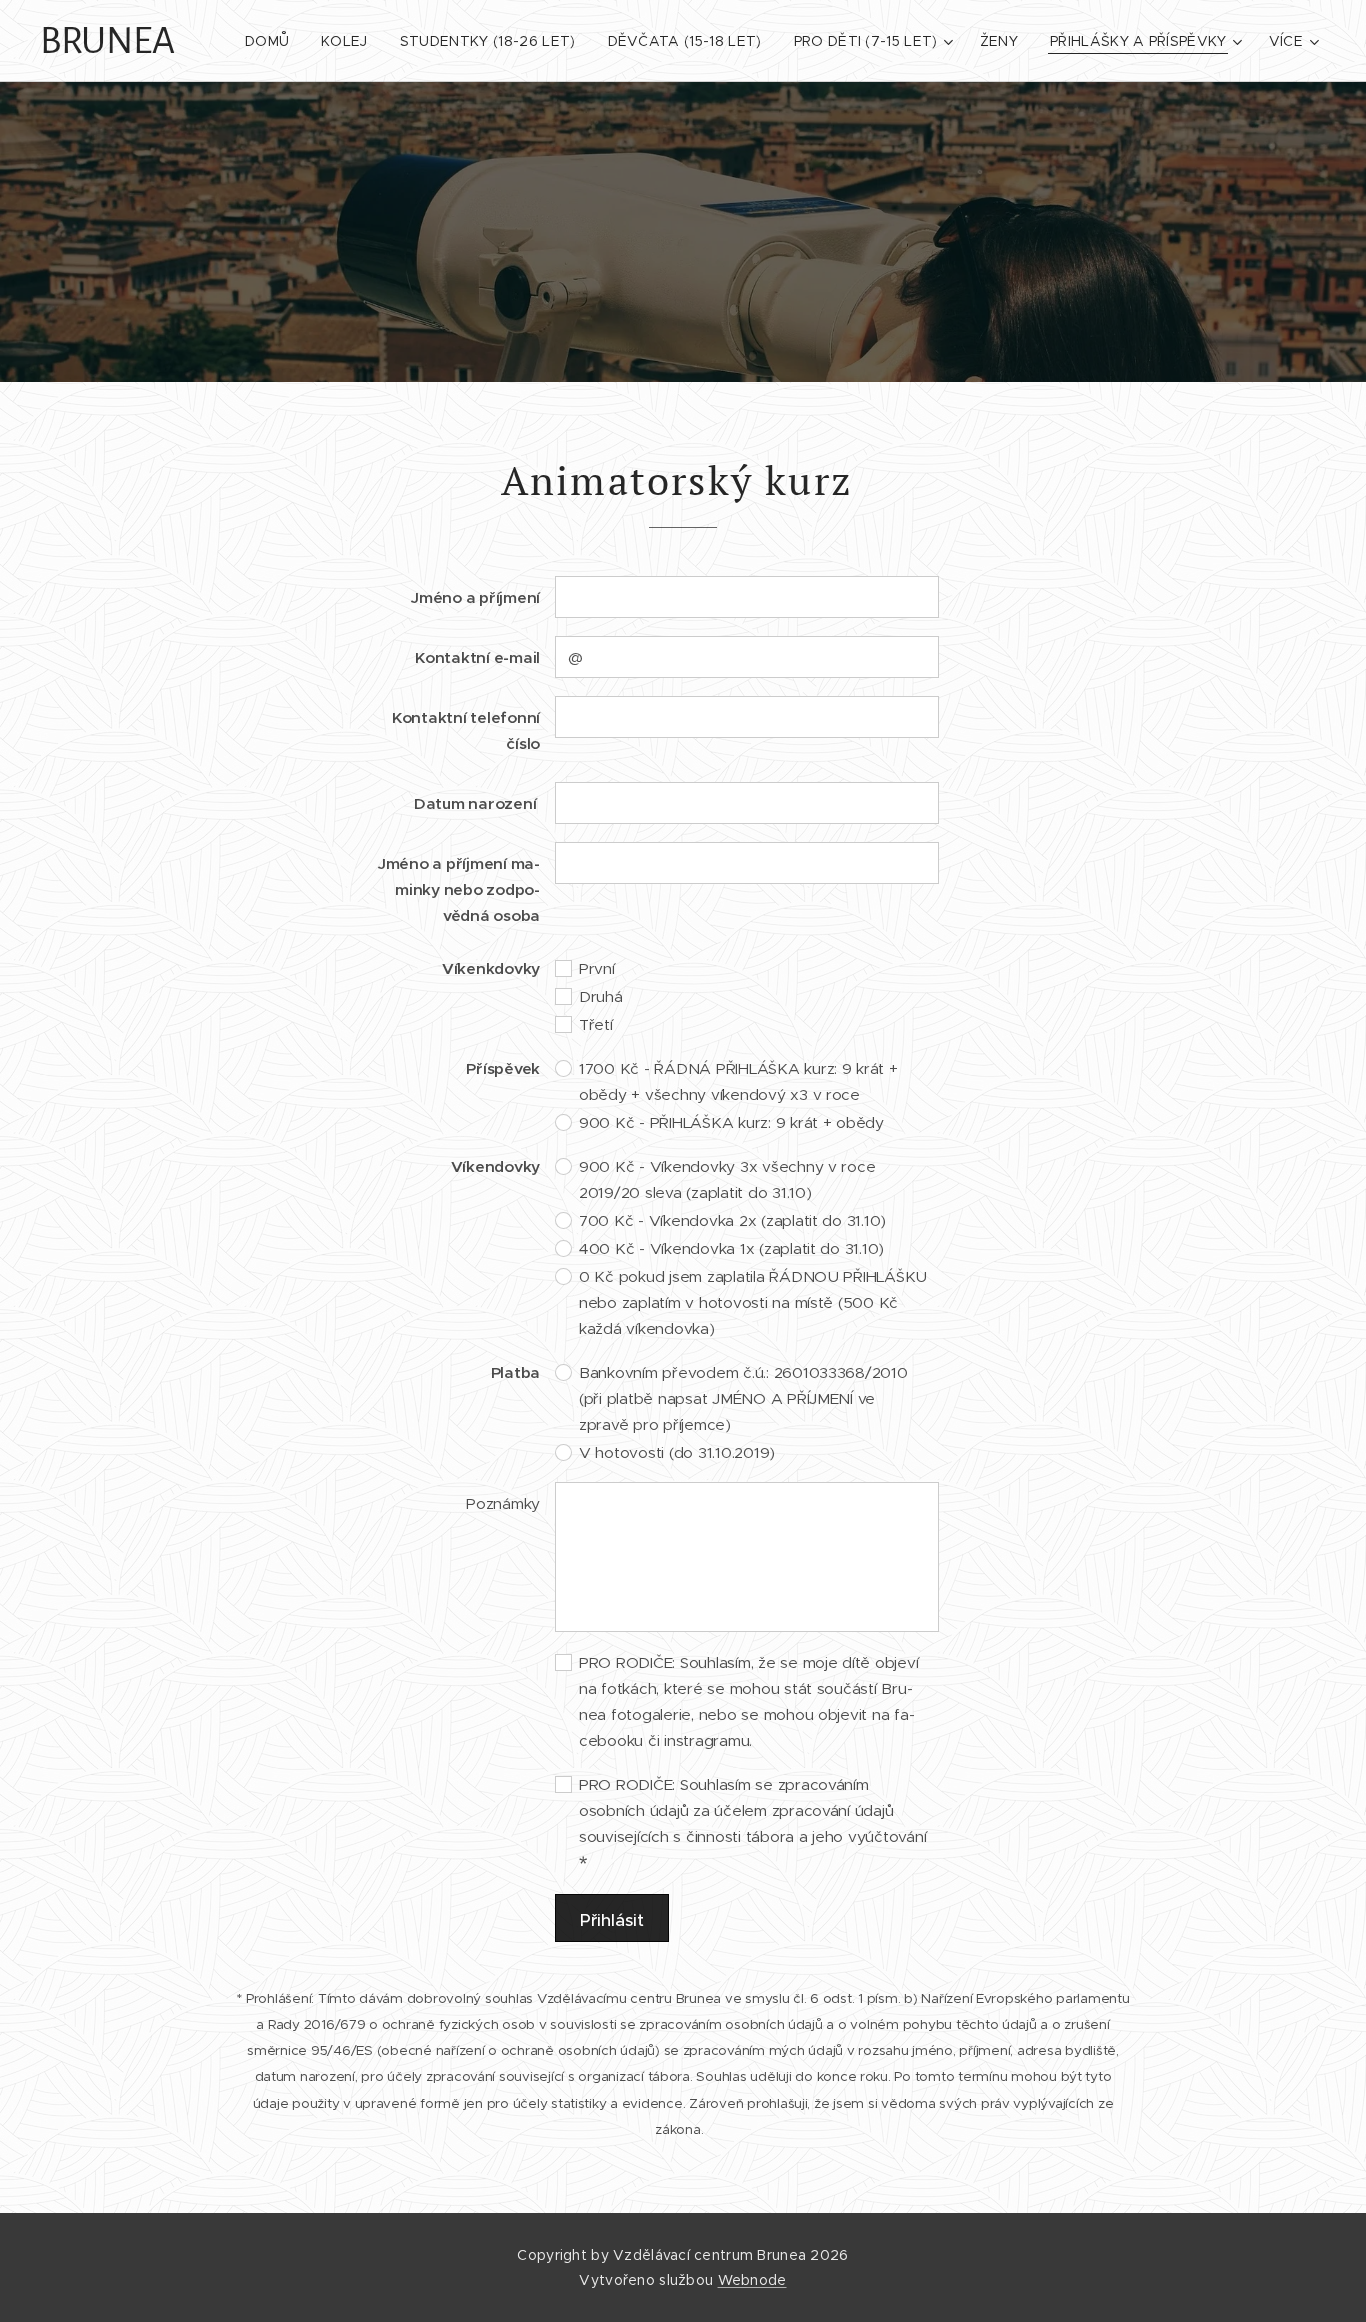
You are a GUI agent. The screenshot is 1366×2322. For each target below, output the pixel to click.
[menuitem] (272, 41)
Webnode (752, 2280)
